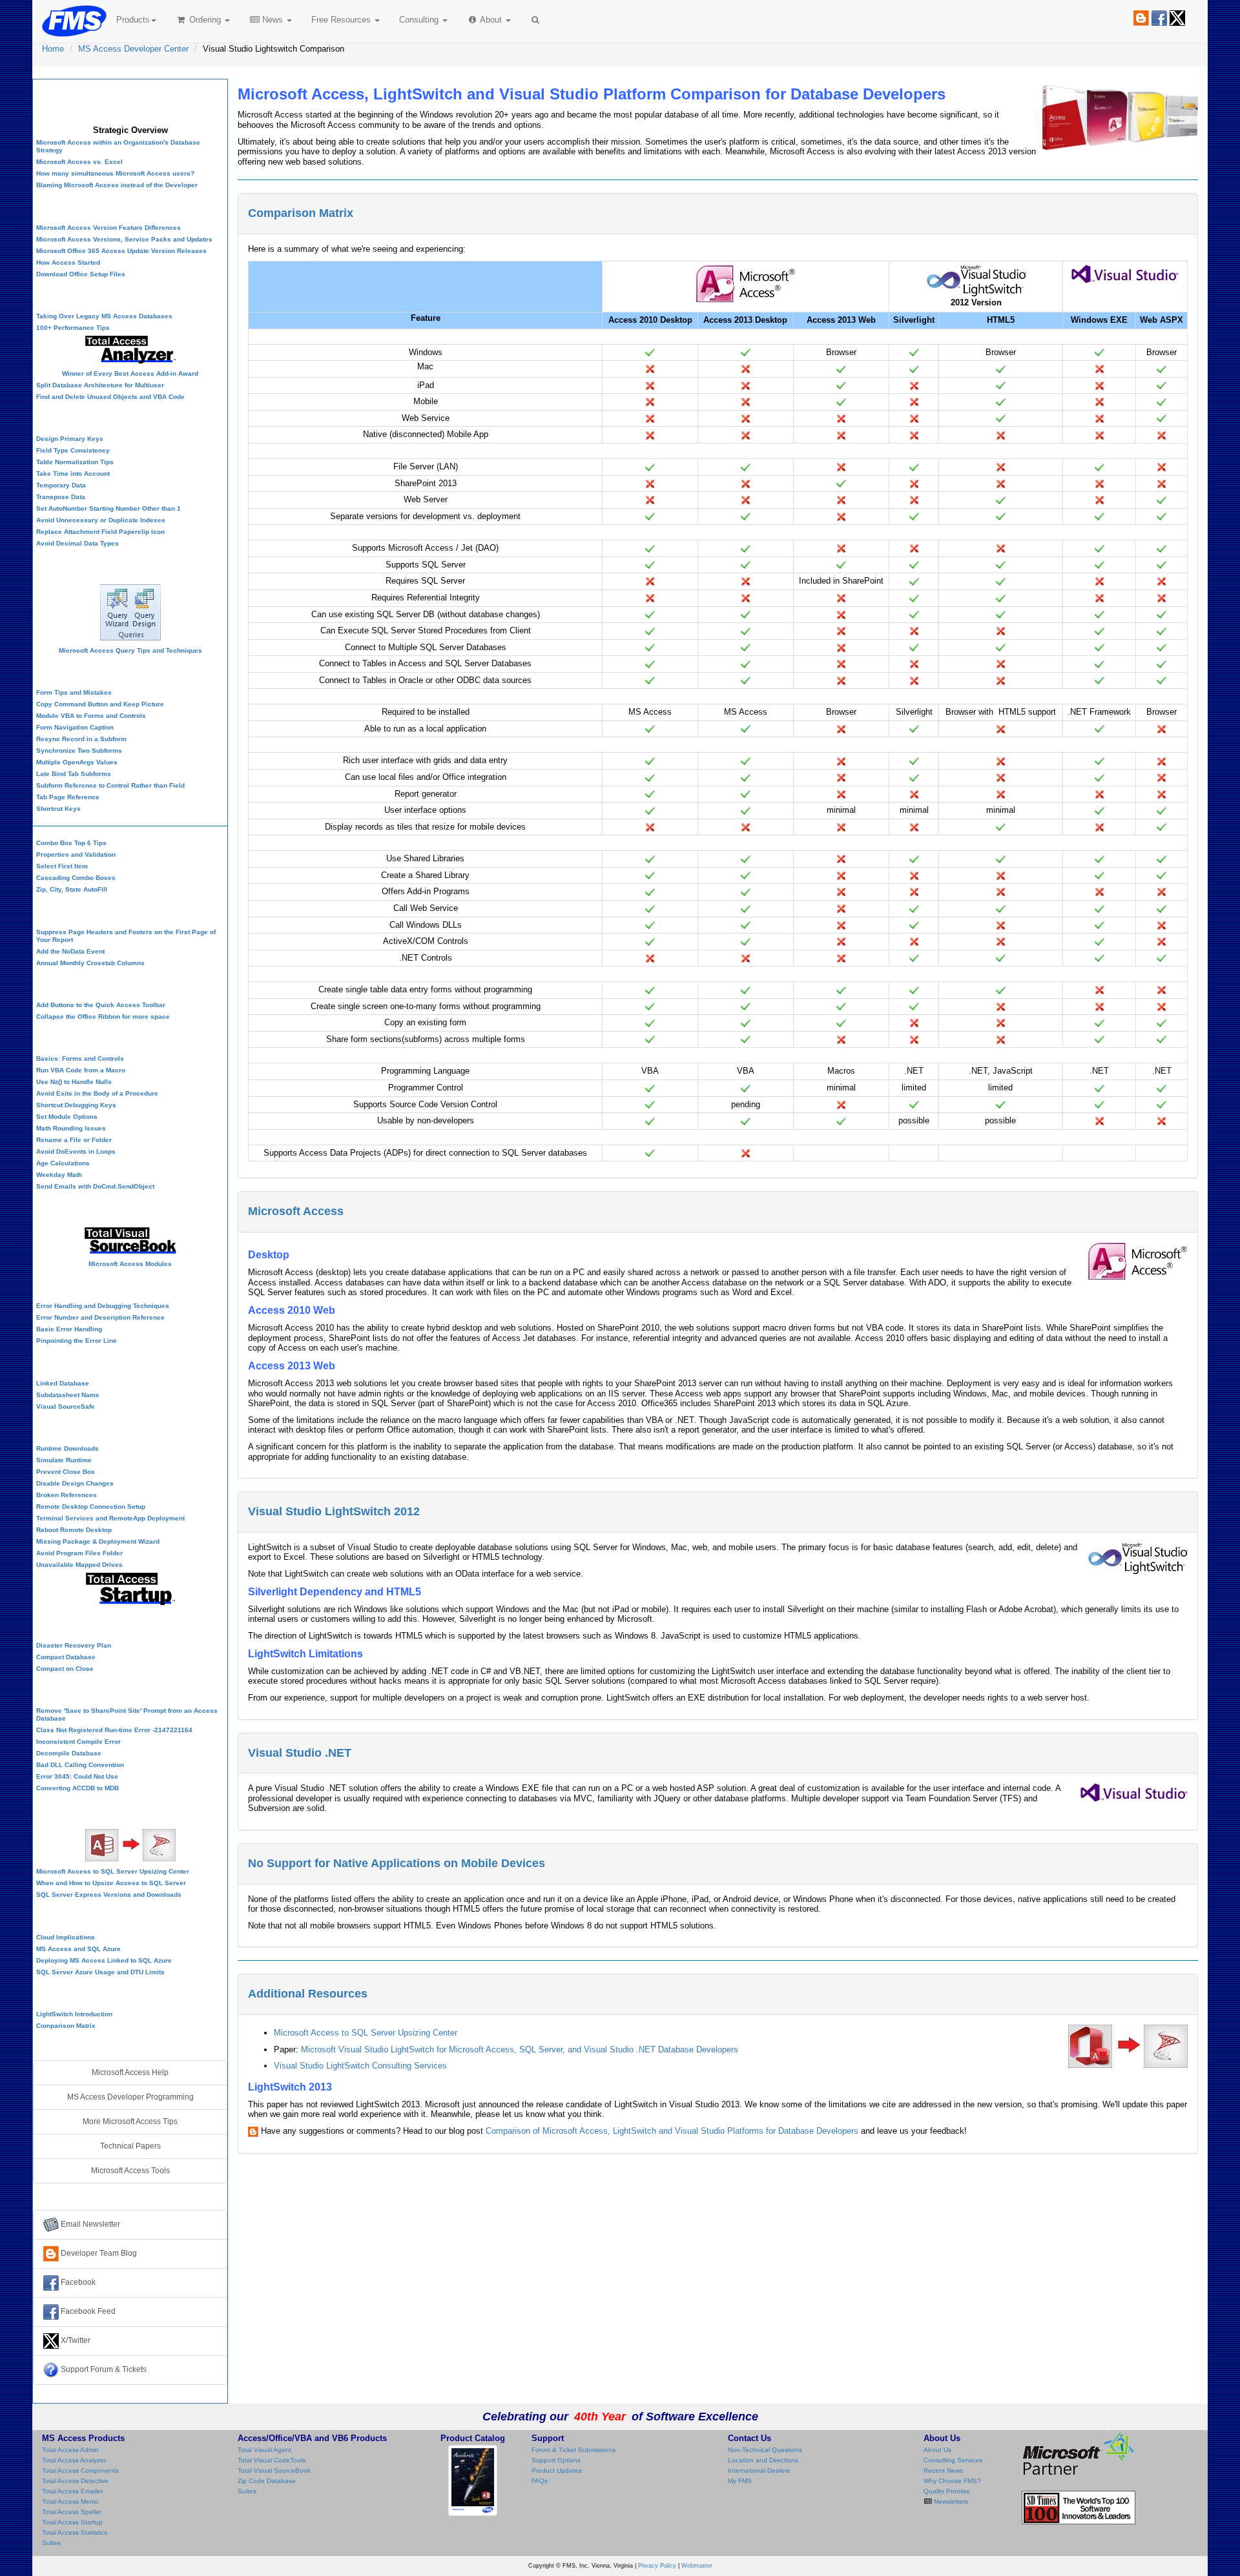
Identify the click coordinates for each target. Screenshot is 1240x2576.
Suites (51, 2543)
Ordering (205, 20)
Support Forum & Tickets (103, 2369)
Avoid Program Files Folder (79, 1553)
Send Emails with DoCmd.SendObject (95, 1186)
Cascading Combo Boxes (76, 878)
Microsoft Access (296, 1211)
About (491, 20)
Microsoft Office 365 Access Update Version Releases (121, 251)
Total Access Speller (72, 2512)
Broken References (67, 1495)
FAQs (540, 2481)
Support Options (556, 2460)
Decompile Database (69, 1753)
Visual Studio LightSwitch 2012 (334, 1511)
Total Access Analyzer (74, 2460)
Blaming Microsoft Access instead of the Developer (117, 185)
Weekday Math (59, 1175)
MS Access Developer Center (133, 49)
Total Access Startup (72, 2522)
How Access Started (68, 262)
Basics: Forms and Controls (80, 1058)
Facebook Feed (87, 2311)
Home (53, 49)
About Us (937, 2450)
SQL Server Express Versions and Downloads (109, 1895)
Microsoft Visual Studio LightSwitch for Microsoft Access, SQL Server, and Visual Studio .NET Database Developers (520, 2050)
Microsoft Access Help (130, 2072)
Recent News (943, 2470)
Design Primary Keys (70, 439)
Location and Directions (763, 2460)
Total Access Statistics (75, 2532)
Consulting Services (953, 2460)
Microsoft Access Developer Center (130, 100)
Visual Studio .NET (300, 1753)
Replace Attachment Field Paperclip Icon (100, 532)
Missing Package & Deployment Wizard (98, 1541)
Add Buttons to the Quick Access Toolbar (101, 1005)
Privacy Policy (657, 2566)
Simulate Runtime (64, 1460)
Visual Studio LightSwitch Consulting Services (360, 2066)
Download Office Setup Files (81, 274)
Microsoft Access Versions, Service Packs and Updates (124, 239)
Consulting (420, 20)
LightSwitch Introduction (74, 2014)
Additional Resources (308, 1994)
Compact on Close (65, 1669)
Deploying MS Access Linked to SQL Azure (104, 1960)
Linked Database (63, 1383)
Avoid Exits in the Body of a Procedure (97, 1093)
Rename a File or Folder (74, 1140)
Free (341, 20)
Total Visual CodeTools (272, 2460)
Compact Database (66, 1657)
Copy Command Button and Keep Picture (100, 704)
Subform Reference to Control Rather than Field (110, 785)
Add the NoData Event (70, 951)
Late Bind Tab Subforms (74, 774)
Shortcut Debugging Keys (76, 1105)
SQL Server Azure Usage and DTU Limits (100, 1972)
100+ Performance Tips (73, 328)
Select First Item (62, 866)
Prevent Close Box (66, 1472)
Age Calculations (63, 1163)
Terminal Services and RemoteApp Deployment (110, 1518)
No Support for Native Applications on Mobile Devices (397, 1863)
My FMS (740, 2481)
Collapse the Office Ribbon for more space (103, 1017)
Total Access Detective (75, 2481)
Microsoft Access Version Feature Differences (108, 228)
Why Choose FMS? (952, 2481)
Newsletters (950, 2501)
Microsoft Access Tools (130, 2171)
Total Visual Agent (264, 2450)
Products (133, 20)
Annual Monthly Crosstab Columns (90, 963)
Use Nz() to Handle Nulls (74, 1082)
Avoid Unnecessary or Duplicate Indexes (101, 520)
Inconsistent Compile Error (78, 1742)
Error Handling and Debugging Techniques (103, 1306)
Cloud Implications (66, 1937)
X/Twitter (75, 2340)
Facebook (77, 2282)
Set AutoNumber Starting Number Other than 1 (108, 508)
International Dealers (759, 2470)
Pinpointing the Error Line (77, 1341)
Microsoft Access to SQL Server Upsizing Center (366, 2033)
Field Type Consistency (73, 450)
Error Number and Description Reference (100, 1317)
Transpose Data (61, 497)
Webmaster (697, 2566)
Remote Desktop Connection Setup (91, 1507)
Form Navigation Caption (75, 727)
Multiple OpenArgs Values (77, 762)
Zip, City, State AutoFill (72, 889)
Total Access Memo (70, 2501)
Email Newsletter (89, 2224)
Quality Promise (947, 2491)
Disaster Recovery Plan (74, 1645)
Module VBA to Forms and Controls (91, 716)
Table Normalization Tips (75, 462)
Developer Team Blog (98, 2253)
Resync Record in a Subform (81, 739)
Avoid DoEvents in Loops (76, 1151)
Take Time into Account (73, 474)
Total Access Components (80, 2470)
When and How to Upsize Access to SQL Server (111, 1883)
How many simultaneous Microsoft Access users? (115, 173)
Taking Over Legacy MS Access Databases (104, 316)
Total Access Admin (70, 2450)
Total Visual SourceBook (274, 2470)
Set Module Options (67, 1117)
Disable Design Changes (75, 1483)
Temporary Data (61, 485)
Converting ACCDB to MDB (77, 1788)
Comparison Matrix (301, 213)
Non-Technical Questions (765, 2450)
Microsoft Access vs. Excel (79, 162)
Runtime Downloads (67, 1448)
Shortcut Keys (58, 809)
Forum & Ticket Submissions (573, 2450)
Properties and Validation (76, 854)
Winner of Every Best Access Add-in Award (130, 373)
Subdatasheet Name (68, 1395)
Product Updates (557, 2470)
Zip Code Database (267, 2481)
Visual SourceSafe (66, 1406)
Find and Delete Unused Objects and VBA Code (110, 397)
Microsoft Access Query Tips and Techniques (130, 650)
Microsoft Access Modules (130, 1264)
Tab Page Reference (68, 797)
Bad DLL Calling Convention (80, 1765)
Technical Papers (130, 2146)
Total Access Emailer (72, 2491)
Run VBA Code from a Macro (81, 1070)
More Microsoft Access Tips (130, 2121)
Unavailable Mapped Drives (79, 1565)
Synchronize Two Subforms (79, 751)
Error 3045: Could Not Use (77, 1776)
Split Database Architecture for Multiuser (100, 385)
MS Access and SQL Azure (78, 1949)
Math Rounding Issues (71, 1128)
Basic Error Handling (69, 1329)
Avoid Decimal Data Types (77, 543)
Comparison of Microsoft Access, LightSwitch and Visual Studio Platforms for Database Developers (672, 2131)
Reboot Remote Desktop (74, 1530)
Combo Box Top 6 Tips (71, 843)
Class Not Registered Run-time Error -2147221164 (114, 1730)
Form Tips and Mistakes (74, 692)
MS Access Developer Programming (130, 2097)
